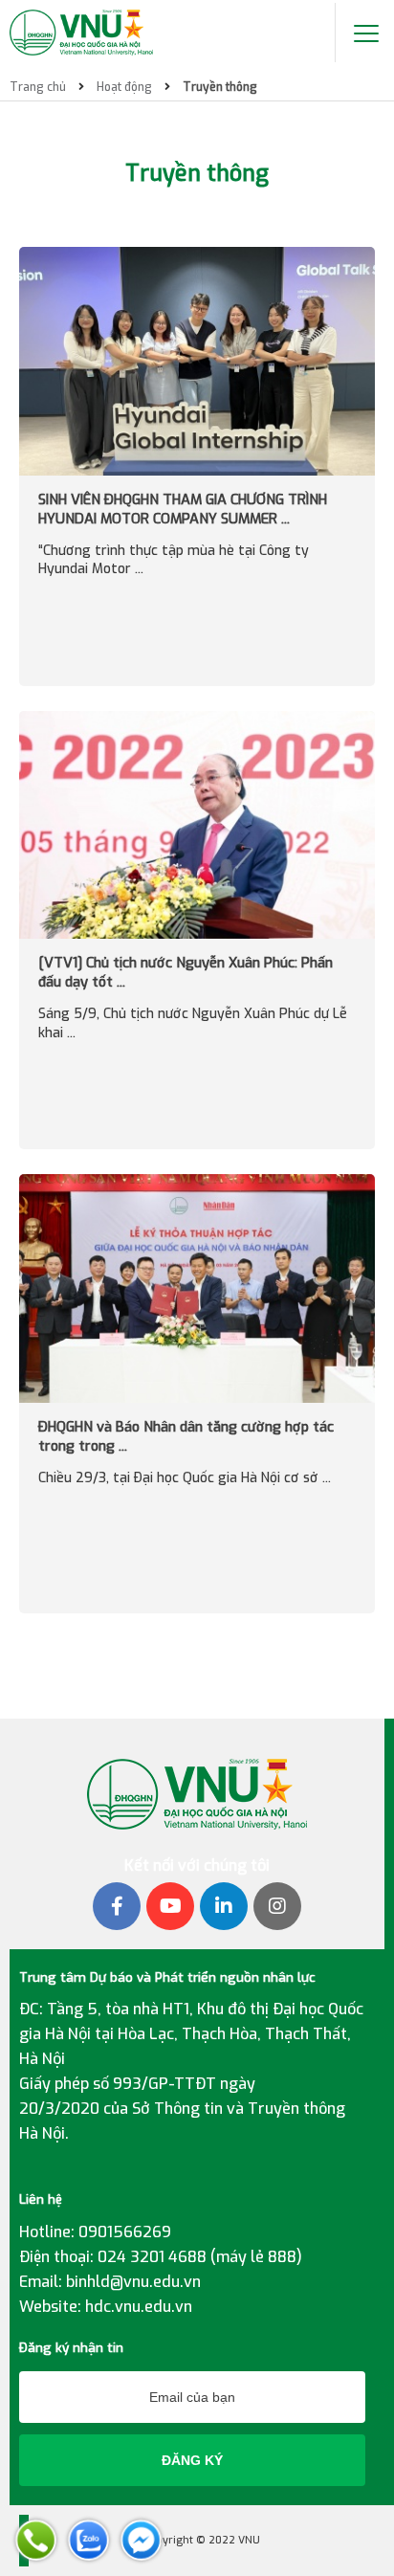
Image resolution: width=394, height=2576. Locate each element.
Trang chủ (38, 87)
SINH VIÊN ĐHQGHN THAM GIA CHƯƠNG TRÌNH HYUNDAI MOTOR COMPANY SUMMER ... (183, 509)
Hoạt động (124, 87)
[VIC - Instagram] (277, 1906)
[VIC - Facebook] (117, 1906)
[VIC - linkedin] (224, 1906)
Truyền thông (220, 87)
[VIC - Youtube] (170, 1906)
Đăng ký (192, 2460)
